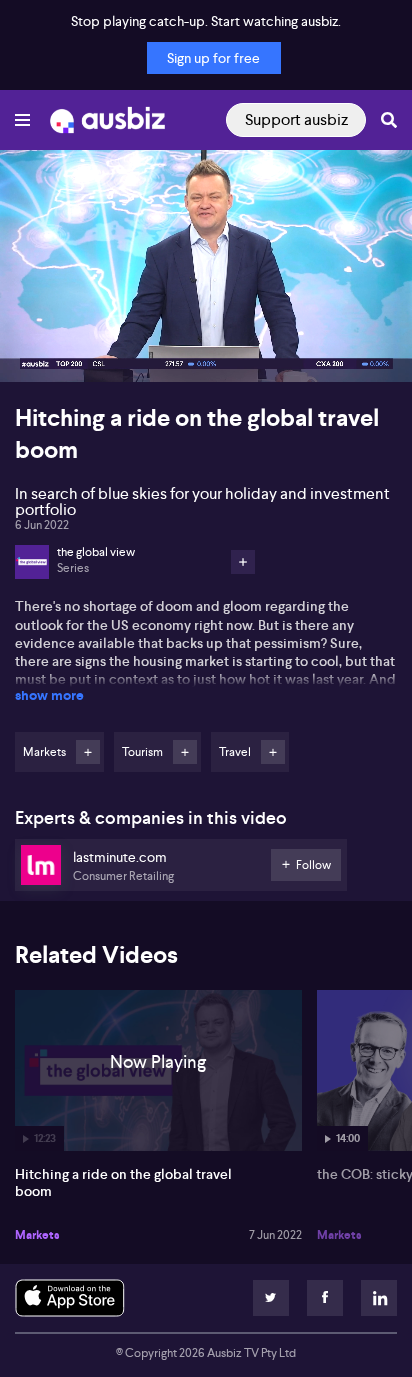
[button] (36, 346)
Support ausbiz (296, 119)
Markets (37, 1235)
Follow (88, 752)
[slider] (206, 310)
